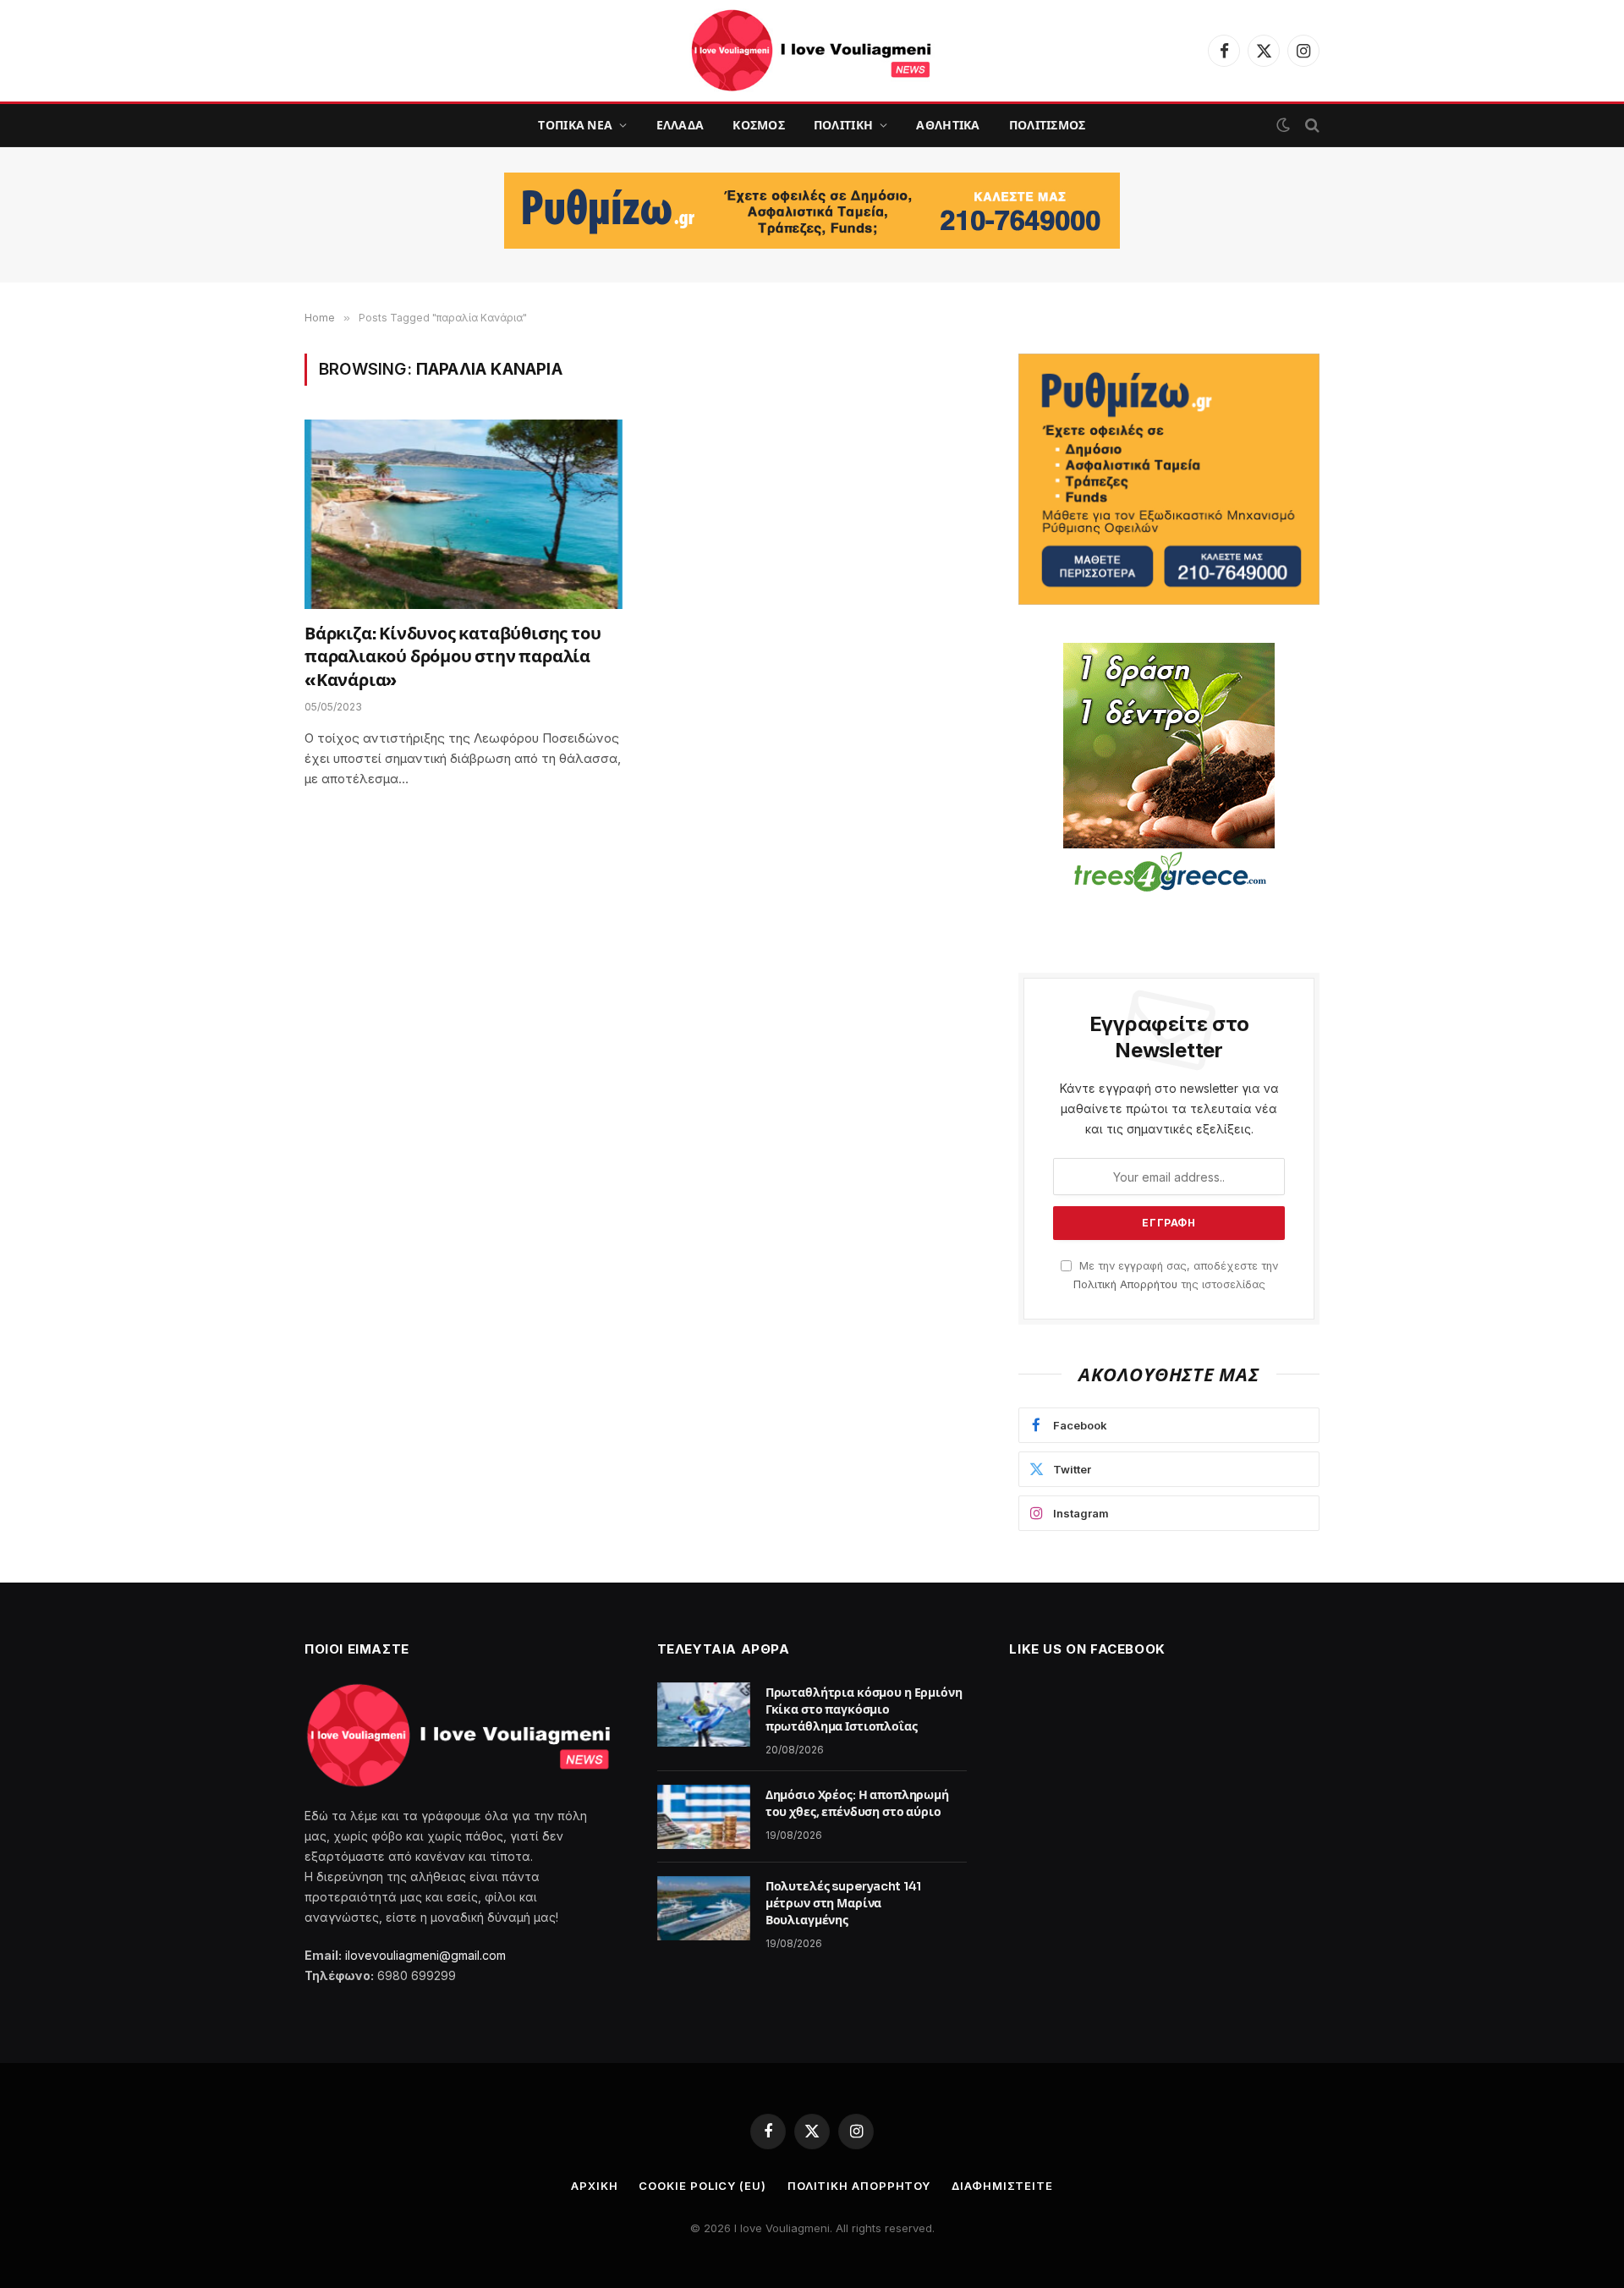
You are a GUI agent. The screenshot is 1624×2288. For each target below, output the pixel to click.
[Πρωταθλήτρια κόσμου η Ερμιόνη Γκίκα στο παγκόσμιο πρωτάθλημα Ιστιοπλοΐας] (704, 1715)
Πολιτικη (843, 125)
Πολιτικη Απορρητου (859, 2186)
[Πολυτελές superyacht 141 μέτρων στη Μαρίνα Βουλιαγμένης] (704, 1908)
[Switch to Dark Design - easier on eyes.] (1283, 125)
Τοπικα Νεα (575, 125)
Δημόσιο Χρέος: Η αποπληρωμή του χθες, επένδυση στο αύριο (857, 1803)
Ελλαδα (680, 125)
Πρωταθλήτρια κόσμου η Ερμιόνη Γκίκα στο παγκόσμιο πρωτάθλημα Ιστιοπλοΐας (864, 1709)
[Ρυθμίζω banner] (812, 211)
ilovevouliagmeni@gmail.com (425, 1955)
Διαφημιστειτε (1002, 2186)
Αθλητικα (948, 125)
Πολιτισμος (1048, 125)
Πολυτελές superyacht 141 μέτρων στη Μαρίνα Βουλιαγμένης (844, 1903)
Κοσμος (759, 125)
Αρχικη (594, 2186)
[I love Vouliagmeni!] (812, 51)
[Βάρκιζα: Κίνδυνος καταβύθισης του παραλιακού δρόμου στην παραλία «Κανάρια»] (464, 514)
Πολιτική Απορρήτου (1125, 1284)
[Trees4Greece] (1169, 770)
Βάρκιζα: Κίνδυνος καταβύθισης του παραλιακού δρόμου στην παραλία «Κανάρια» (453, 657)
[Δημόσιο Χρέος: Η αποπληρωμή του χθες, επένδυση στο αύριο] (704, 1817)
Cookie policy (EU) (702, 2186)
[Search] (1311, 126)
